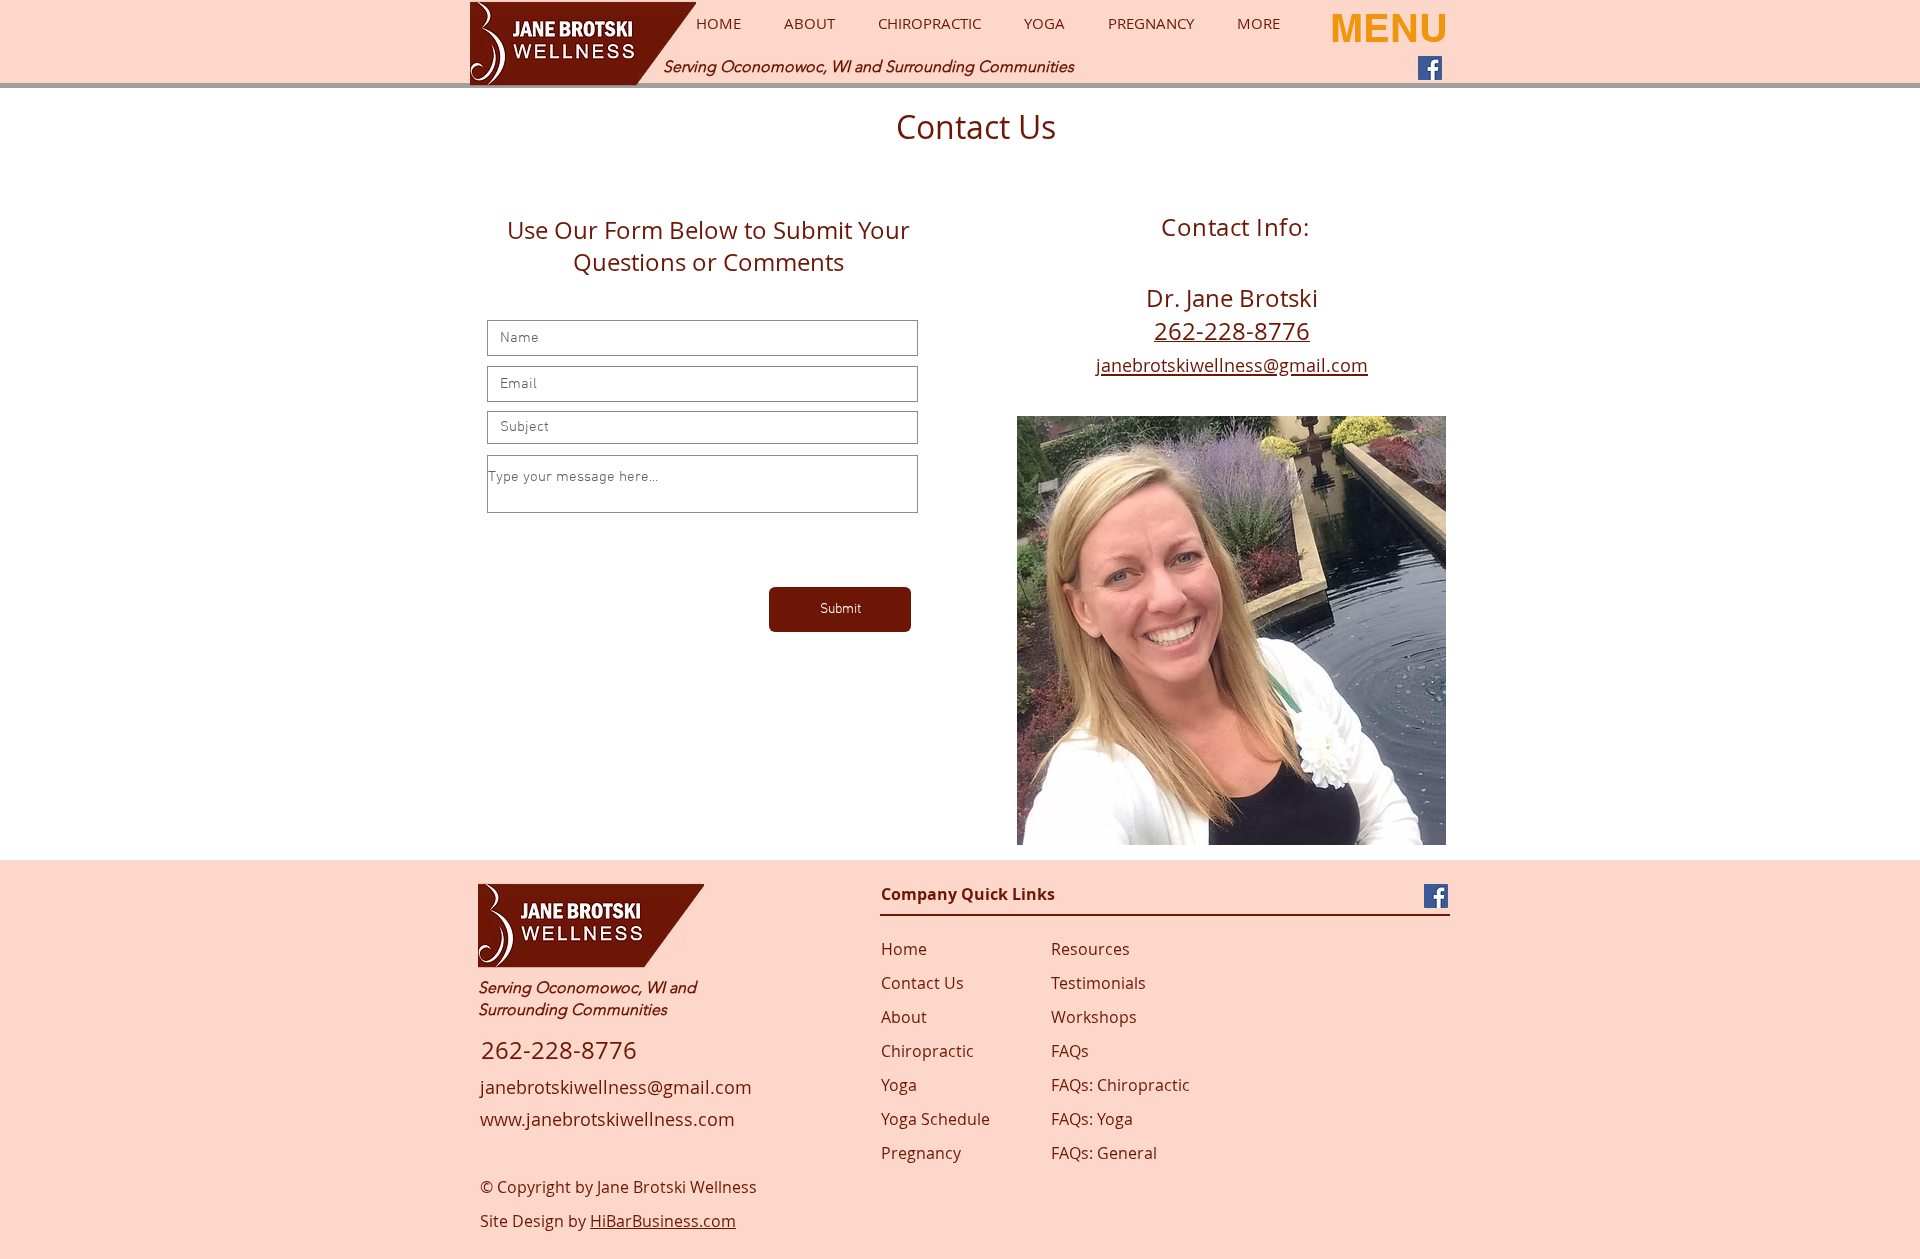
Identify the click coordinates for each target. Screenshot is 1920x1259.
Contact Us (922, 983)
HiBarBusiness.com (663, 1221)
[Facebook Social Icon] (1430, 68)
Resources (1090, 949)
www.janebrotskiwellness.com (607, 1119)
